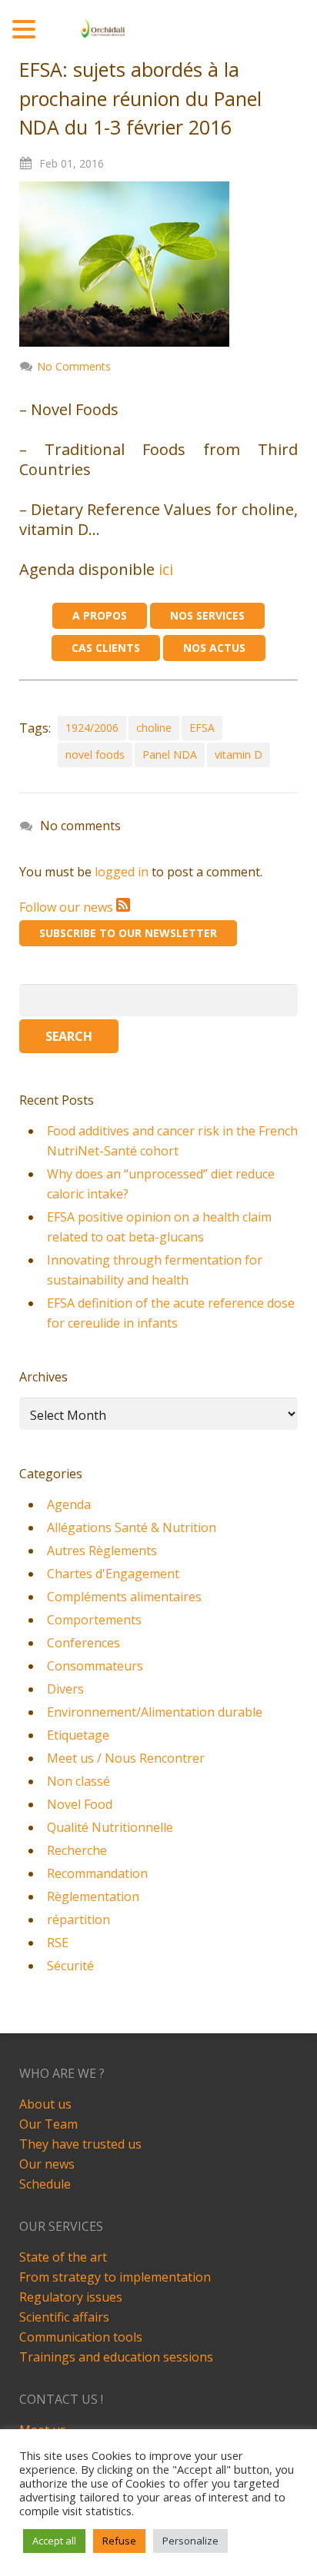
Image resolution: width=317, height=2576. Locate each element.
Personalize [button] (190, 2541)
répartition (78, 1920)
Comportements (94, 1620)
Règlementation (93, 1896)
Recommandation (97, 1873)
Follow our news (68, 907)
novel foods (95, 755)
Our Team (48, 2124)
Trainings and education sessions (116, 2357)
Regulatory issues (71, 2297)
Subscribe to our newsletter (128, 933)
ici (166, 569)
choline (154, 728)
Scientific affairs (64, 2317)
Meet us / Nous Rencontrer (126, 1758)
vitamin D (239, 755)
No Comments (74, 366)
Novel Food (80, 1804)
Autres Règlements (102, 1551)
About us (45, 2104)
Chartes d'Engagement (113, 1574)
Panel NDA (170, 755)
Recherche (77, 1850)
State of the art (63, 2257)
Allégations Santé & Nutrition (132, 1527)
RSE (58, 1943)
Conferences (83, 1643)
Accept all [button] (54, 2541)
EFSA (202, 728)
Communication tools (81, 2337)
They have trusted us (80, 2144)
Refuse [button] (119, 2541)
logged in (122, 872)
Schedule (45, 2184)
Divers (65, 1689)
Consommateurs (95, 1666)
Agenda (69, 1504)
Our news (47, 2164)
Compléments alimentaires (124, 1597)
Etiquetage (78, 1735)
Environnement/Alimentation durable (155, 1712)
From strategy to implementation (115, 2277)
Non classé (78, 1781)
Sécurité (70, 1966)
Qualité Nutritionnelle (110, 1827)
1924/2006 (92, 728)
